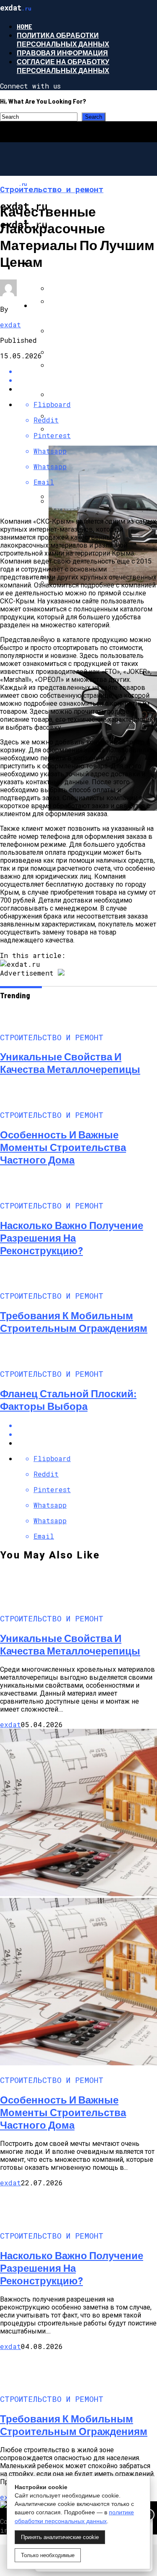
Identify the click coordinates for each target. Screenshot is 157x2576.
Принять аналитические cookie (60, 2537)
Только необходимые (48, 2555)
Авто (41, 305)
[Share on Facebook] (87, 1425)
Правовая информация (62, 53)
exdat (10, 325)
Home (24, 26)
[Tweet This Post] (87, 1434)
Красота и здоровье (71, 263)
